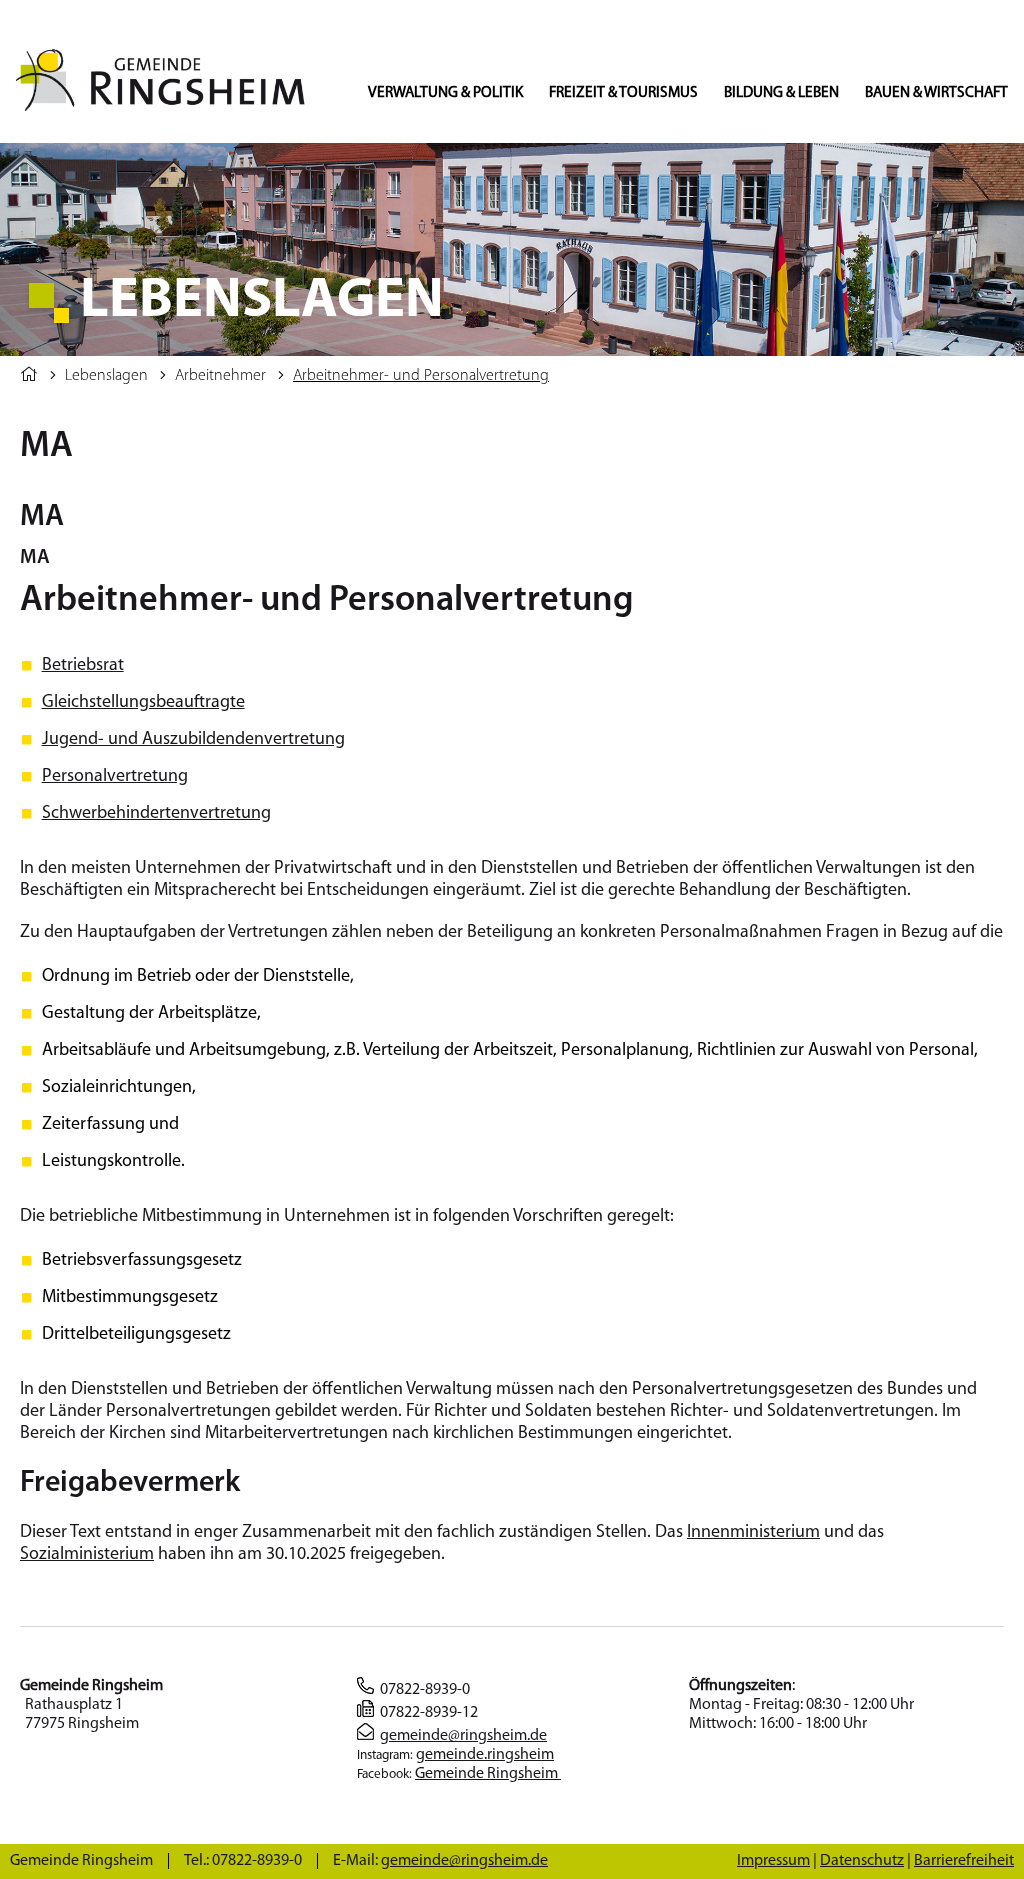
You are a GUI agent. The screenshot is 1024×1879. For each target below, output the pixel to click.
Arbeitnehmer (220, 376)
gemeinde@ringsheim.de (463, 1736)
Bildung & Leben (781, 93)
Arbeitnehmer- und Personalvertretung (421, 376)
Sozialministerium (87, 1555)
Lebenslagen (106, 376)
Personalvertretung (115, 777)
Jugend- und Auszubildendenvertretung (193, 740)
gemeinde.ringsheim (485, 1755)
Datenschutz (862, 1861)
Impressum (773, 1861)
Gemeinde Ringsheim (488, 1774)
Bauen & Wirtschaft (936, 93)
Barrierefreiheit (964, 1861)
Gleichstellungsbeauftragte (143, 703)
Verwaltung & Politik (445, 93)
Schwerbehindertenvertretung (156, 814)
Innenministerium (753, 1533)
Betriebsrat (83, 666)
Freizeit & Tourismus (623, 93)
